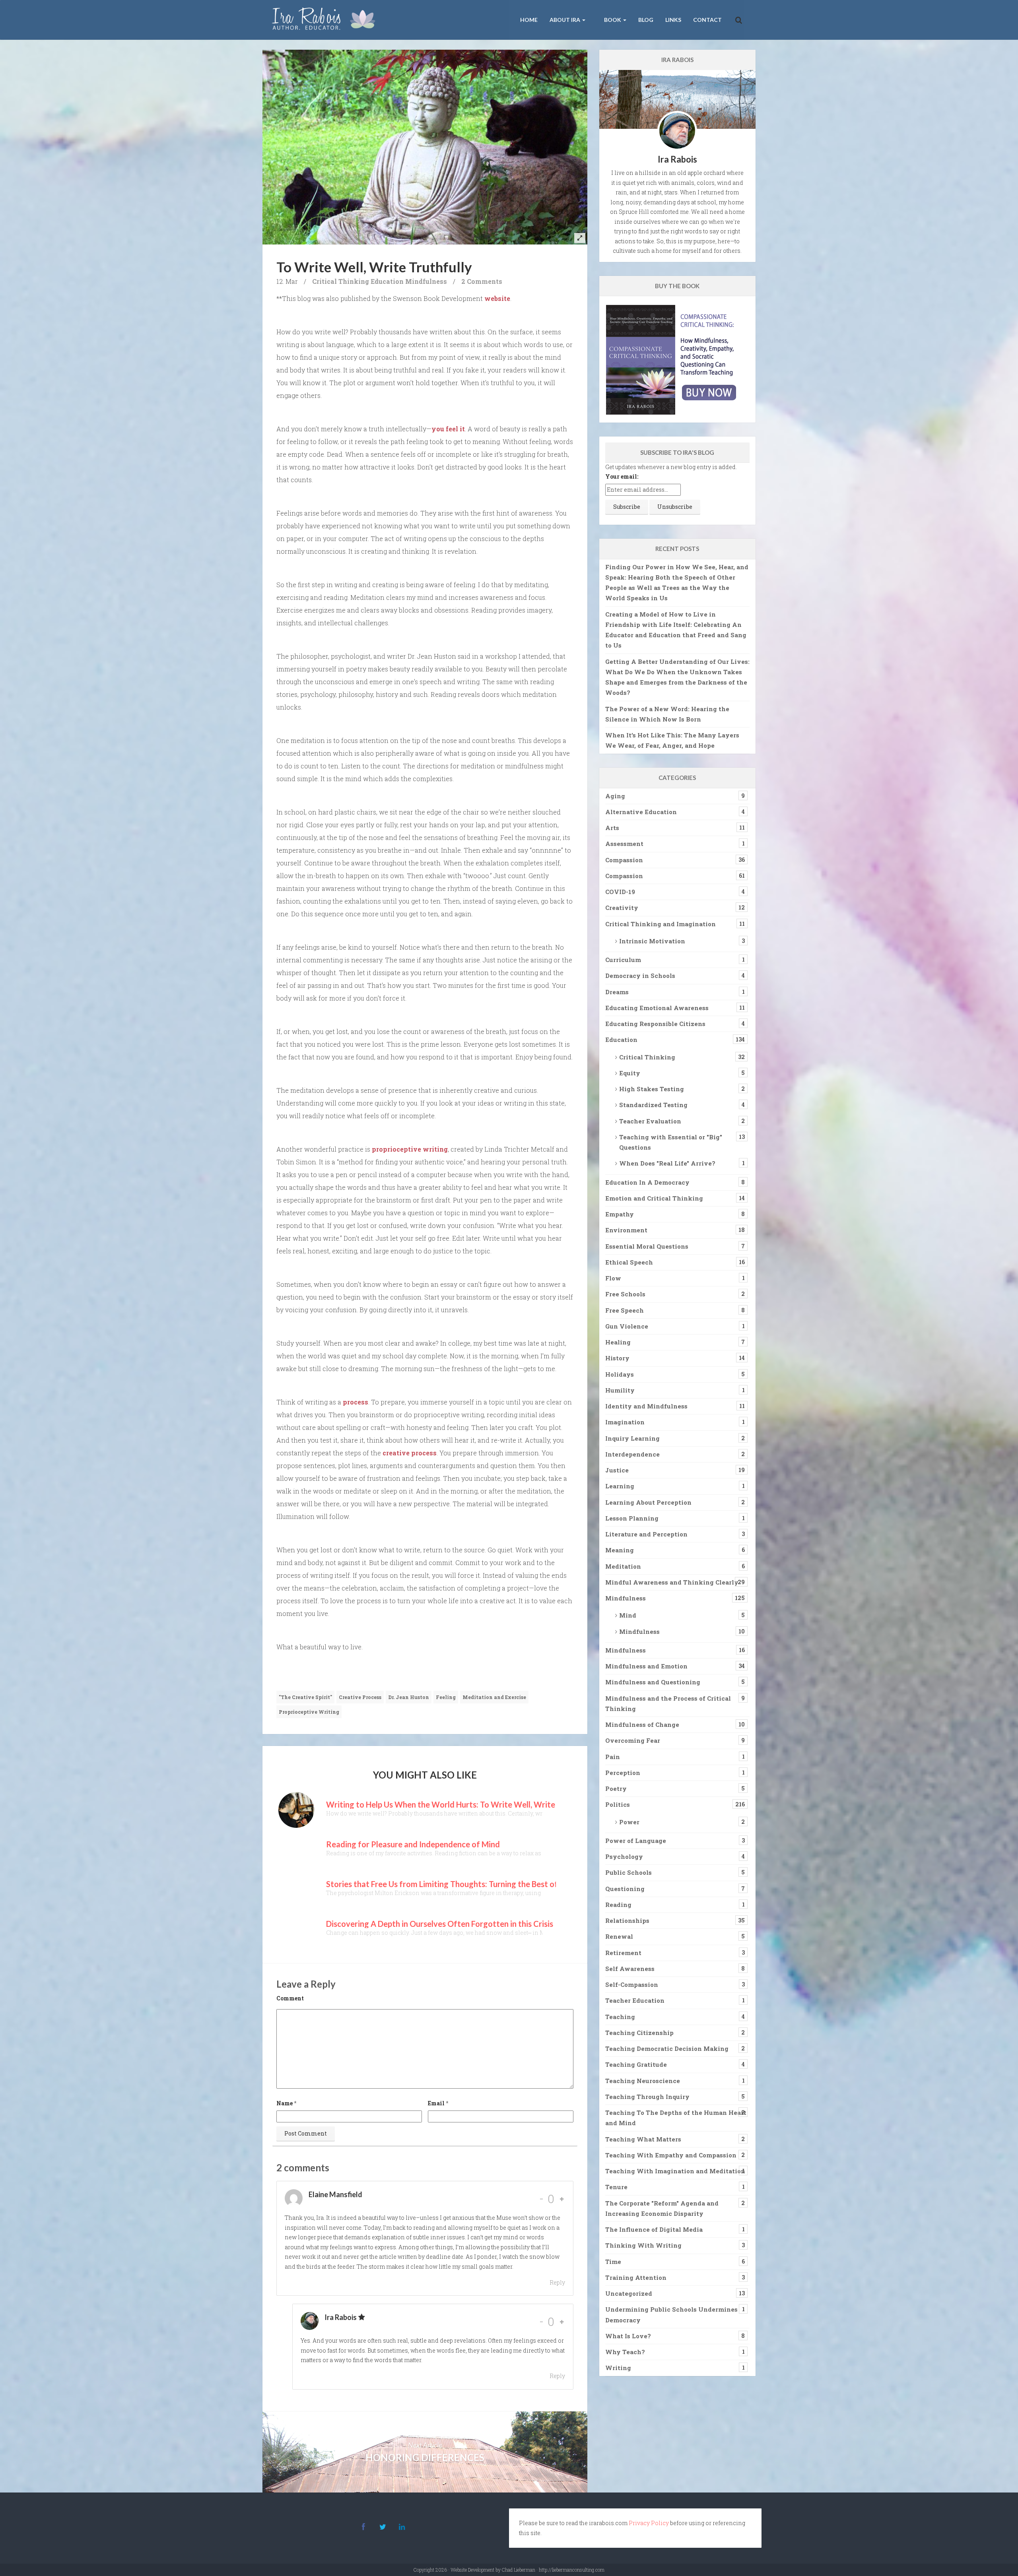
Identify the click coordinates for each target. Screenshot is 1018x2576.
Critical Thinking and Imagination (661, 924)
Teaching (620, 2017)
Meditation (623, 1566)
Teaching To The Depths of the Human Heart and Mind (676, 2118)
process (356, 1402)
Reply (557, 2282)
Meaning (620, 1550)
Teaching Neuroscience (643, 2081)
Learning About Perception (648, 1502)
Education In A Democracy (647, 1182)
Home (529, 20)
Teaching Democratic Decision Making (667, 2048)
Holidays (620, 1374)
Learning (620, 1486)
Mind (628, 1615)
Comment (290, 1998)
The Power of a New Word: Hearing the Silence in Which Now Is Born (667, 714)
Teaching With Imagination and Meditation (675, 2171)
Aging (615, 796)
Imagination (625, 1422)
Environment (626, 1230)
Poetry (616, 1788)
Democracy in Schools (640, 976)
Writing (618, 2368)
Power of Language (636, 1841)
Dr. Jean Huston (409, 1697)
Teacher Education (635, 2000)
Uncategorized (629, 2293)
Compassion (624, 860)
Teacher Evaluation (650, 1121)
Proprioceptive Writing (309, 1712)
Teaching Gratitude (636, 2064)
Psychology (624, 1856)
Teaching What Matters (643, 2139)
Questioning (625, 1889)
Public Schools (628, 1872)
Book (613, 20)
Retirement (623, 1953)
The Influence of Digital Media (654, 2229)
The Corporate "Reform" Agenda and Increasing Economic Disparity (662, 2208)
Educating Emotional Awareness (657, 1008)
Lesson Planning (632, 1518)
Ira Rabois (341, 2317)
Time (613, 2262)
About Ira (565, 20)
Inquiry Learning (632, 1438)
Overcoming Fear (633, 1740)
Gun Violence (627, 1326)
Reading (618, 1905)
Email (436, 2103)
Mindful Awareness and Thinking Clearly (672, 1582)
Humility (620, 1390)
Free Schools (625, 1294)
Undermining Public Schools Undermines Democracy (671, 2314)
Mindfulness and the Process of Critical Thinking (668, 1703)
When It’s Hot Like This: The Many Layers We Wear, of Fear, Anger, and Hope (672, 740)
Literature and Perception (646, 1534)
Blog (646, 20)
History (617, 1358)
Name (285, 2103)
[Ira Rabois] (326, 20)
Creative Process (360, 1697)
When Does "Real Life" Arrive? (667, 1163)
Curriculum (623, 960)
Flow (613, 1278)
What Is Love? (628, 2336)
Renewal (619, 1936)
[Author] (362, 2317)
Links (673, 20)
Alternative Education (641, 812)
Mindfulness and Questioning (653, 1682)
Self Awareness (630, 1969)
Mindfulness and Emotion (646, 1666)
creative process (410, 1453)
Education (387, 281)
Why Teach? (625, 2352)
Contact (707, 20)
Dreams (617, 992)
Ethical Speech (629, 1262)
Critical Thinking (341, 281)
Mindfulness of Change (642, 1724)
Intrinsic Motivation (652, 941)
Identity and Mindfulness (646, 1406)
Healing (618, 1342)
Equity (630, 1073)
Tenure (616, 2187)
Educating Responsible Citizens (655, 1024)
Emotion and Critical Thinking (654, 1198)
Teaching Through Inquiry (647, 2097)
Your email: (622, 476)
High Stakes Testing (652, 1089)
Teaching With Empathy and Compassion (671, 2155)
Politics (618, 1804)
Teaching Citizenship (639, 2033)
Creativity (622, 908)
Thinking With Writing (643, 2245)
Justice (617, 1470)
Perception (623, 1773)
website (497, 298)
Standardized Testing (653, 1105)
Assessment (624, 844)
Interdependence (632, 1454)
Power (629, 1822)
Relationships (627, 1920)
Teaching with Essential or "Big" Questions (671, 1142)
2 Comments (482, 281)
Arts (612, 828)
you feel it (448, 429)
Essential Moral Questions (647, 1246)
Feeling (446, 1697)
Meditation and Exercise (494, 1697)
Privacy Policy (649, 2523)
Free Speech (625, 1310)
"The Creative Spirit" (305, 1697)
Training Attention (636, 2277)
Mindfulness (426, 281)
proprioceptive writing (410, 1149)
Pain (613, 1757)
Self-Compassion (632, 1984)
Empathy (620, 1214)
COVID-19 (620, 892)
